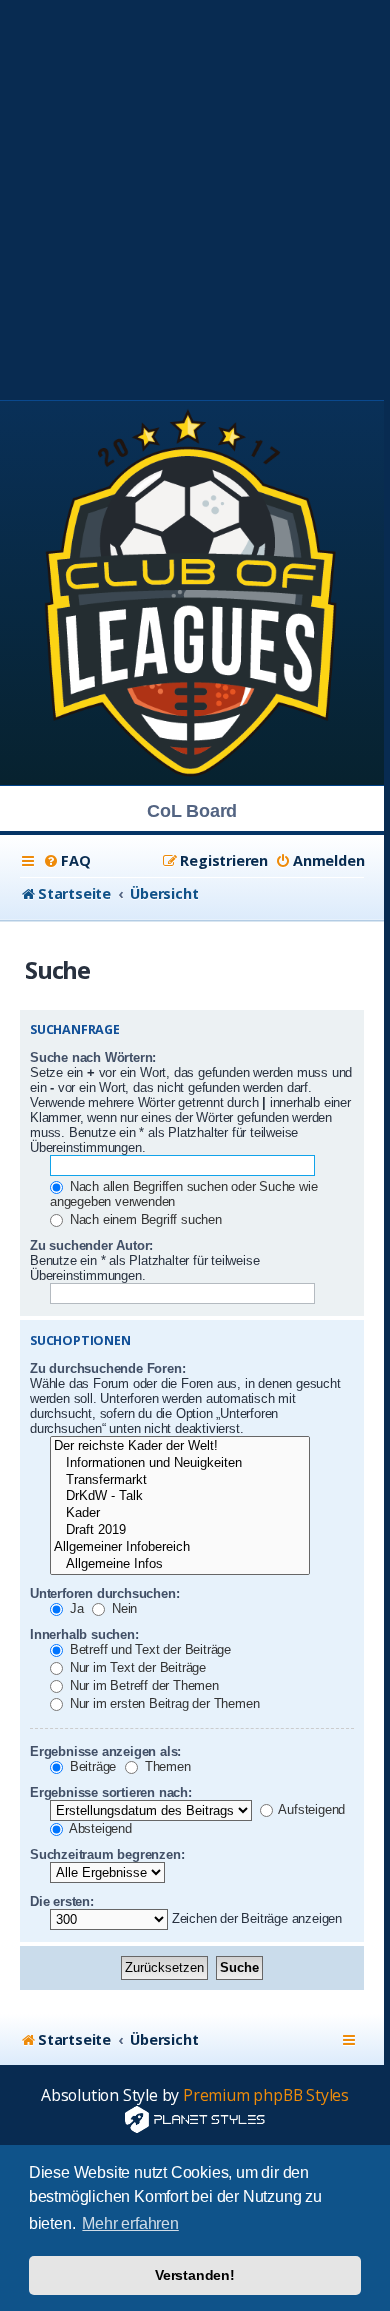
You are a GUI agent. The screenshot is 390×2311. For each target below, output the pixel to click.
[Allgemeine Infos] (180, 1564)
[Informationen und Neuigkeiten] (180, 1463)
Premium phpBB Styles (266, 2095)
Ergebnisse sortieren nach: (111, 1792)
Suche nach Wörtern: (93, 1057)
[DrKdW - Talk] (180, 1496)
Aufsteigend (311, 1809)
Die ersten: (62, 1901)
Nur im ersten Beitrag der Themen (162, 1703)
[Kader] (180, 1513)
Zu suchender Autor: (91, 1245)
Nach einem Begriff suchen (144, 1219)
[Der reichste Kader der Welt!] (180, 1446)
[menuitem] (66, 861)
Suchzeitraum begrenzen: (107, 1854)
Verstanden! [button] (195, 2275)
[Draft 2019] (180, 1530)
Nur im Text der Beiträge (136, 1667)
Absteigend (99, 1828)
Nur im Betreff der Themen (142, 1685)
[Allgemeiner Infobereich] (180, 1547)
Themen (166, 1766)
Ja (74, 1608)
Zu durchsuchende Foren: (107, 1368)
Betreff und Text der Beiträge (148, 1649)
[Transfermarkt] (180, 1480)
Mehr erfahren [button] (130, 2223)
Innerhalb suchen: (84, 1634)
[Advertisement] (195, 195)
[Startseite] (192, 591)
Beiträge (91, 1766)
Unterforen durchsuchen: (104, 1593)
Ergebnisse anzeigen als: (105, 1751)
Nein (122, 1608)
